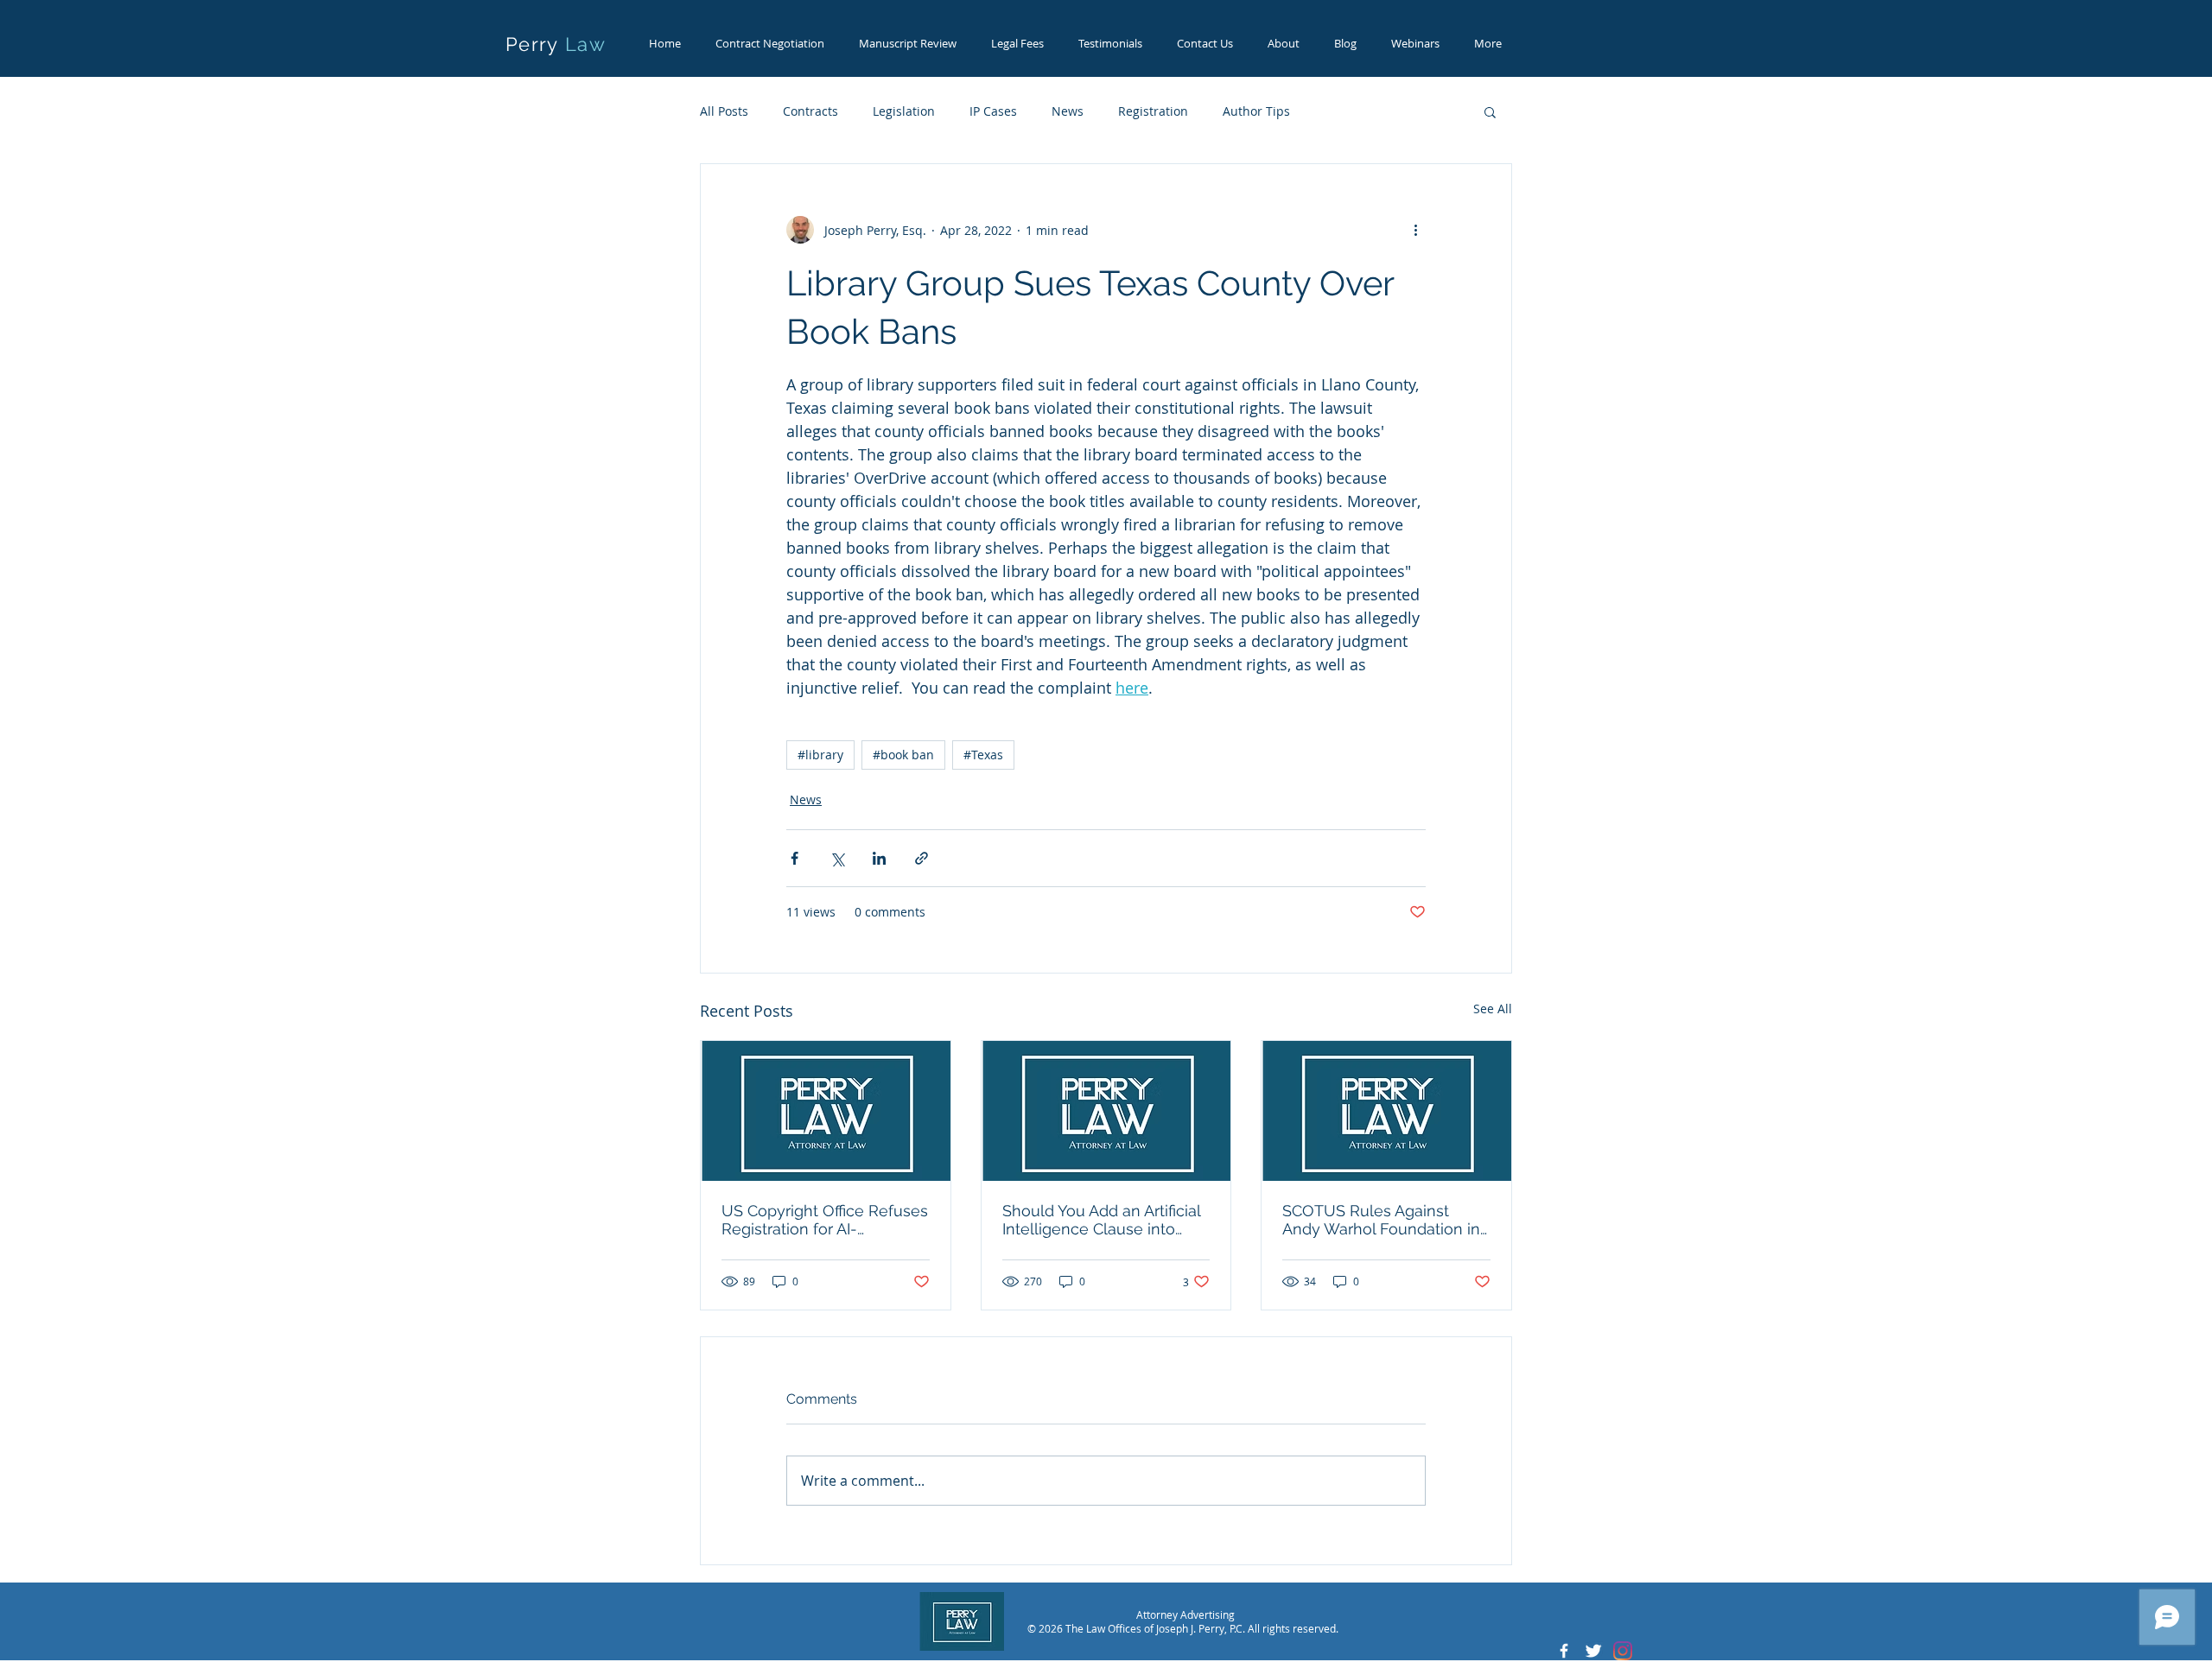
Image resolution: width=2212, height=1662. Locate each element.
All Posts (724, 111)
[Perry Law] (1564, 1651)
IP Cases (993, 111)
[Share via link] (922, 858)
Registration (1153, 111)
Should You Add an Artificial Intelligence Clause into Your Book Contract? (1101, 1220)
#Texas (983, 755)
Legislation (904, 111)
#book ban (903, 755)
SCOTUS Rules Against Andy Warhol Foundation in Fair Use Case (1381, 1220)
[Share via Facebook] (795, 858)
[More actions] (1415, 230)
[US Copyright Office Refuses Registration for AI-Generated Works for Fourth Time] (826, 1111)
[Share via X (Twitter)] (837, 858)
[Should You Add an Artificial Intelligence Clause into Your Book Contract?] (1106, 1111)
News (1068, 111)
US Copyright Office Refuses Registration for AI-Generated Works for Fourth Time (825, 1220)
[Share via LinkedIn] (879, 858)
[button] (1490, 111)
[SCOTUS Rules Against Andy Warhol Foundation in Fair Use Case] (1386, 1111)
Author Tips (1256, 111)
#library (820, 755)
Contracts (810, 111)
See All (1493, 1009)
